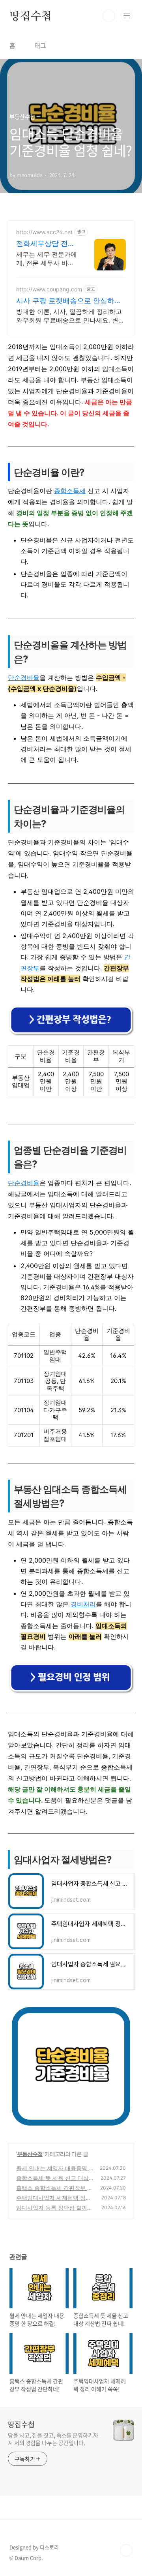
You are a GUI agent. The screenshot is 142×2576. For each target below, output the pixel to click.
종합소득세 (70, 491)
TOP (126, 2550)
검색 (109, 16)
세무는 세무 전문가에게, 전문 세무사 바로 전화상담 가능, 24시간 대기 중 (47, 259)
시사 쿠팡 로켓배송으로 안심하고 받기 (69, 301)
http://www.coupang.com (49, 289)
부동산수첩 (30, 2154)
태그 (40, 45)
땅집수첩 (31, 16)
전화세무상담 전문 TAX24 (46, 244)
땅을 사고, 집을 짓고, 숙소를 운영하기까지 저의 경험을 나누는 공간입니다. (53, 2439)
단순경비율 (24, 677)
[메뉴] (127, 15)
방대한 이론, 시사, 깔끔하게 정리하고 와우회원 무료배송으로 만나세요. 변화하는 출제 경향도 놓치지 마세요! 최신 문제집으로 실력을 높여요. (70, 316)
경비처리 (83, 1604)
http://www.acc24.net (44, 232)
